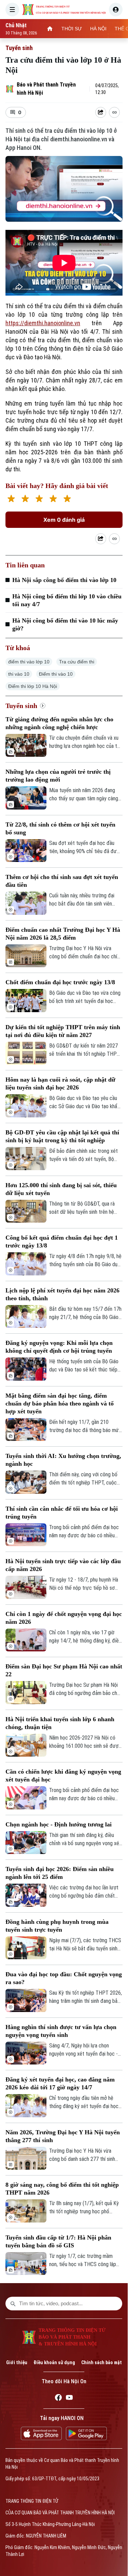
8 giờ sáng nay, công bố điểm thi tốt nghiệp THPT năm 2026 (62, 2189)
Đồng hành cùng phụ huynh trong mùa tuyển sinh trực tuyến (57, 1926)
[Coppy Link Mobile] (114, 112)
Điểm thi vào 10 (56, 674)
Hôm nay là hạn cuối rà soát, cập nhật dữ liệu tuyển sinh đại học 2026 (60, 1083)
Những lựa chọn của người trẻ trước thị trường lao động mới (58, 776)
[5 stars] (67, 499)
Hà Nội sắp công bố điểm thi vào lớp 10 (64, 580)
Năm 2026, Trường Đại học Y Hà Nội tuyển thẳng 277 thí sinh (63, 2136)
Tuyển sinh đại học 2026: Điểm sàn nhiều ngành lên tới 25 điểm (60, 1873)
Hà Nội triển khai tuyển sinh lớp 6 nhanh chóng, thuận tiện (60, 1723)
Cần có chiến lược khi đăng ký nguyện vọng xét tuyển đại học (63, 1776)
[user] (116, 10)
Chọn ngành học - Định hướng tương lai (59, 1824)
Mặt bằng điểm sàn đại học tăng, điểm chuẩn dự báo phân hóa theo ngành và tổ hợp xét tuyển (60, 1403)
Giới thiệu (17, 2362)
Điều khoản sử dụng (54, 2362)
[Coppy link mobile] (114, 539)
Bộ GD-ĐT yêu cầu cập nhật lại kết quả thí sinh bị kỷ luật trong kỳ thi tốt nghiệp (62, 1136)
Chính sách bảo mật (102, 2362)
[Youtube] (69, 2399)
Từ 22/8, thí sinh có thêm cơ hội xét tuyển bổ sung (60, 828)
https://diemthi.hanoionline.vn (43, 323)
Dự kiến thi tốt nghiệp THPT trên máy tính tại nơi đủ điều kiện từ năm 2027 (63, 1031)
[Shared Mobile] (101, 112)
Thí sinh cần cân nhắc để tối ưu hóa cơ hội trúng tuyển (62, 1513)
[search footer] (13, 2304)
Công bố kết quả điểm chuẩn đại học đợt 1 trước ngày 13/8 (62, 1242)
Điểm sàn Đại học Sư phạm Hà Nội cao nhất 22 (64, 1670)
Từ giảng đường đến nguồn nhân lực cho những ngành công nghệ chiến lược (59, 723)
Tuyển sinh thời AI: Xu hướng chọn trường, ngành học (63, 1460)
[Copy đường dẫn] (114, 112)
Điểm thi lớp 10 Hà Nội (33, 686)
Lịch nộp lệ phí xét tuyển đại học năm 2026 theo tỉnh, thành (62, 1294)
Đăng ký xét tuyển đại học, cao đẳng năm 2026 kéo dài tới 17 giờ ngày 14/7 (60, 2083)
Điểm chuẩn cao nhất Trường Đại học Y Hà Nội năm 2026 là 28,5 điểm (63, 934)
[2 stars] (25, 499)
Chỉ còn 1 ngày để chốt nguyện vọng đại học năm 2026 (64, 1618)
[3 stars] (39, 499)
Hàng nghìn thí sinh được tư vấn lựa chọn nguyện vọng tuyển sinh (61, 2031)
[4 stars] (53, 499)
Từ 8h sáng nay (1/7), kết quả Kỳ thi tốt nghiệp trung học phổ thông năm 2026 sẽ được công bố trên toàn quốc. (86, 2208)
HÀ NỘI (98, 29)
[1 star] (11, 499)
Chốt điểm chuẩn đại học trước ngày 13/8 (60, 982)
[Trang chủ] (50, 29)
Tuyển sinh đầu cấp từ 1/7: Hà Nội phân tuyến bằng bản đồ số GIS (58, 2241)
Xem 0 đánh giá (64, 520)
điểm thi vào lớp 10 (29, 662)
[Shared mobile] (101, 539)
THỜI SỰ (72, 29)
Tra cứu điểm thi (77, 662)
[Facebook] (58, 2399)
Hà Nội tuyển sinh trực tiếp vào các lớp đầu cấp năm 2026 (63, 1565)
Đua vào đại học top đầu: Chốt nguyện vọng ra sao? (64, 1978)
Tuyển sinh (19, 48)
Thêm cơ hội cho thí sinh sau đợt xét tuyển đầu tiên (62, 881)
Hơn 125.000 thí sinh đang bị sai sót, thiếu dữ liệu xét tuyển (61, 1189)
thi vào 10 (19, 674)
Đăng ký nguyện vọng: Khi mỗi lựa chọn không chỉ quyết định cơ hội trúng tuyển (59, 1347)
